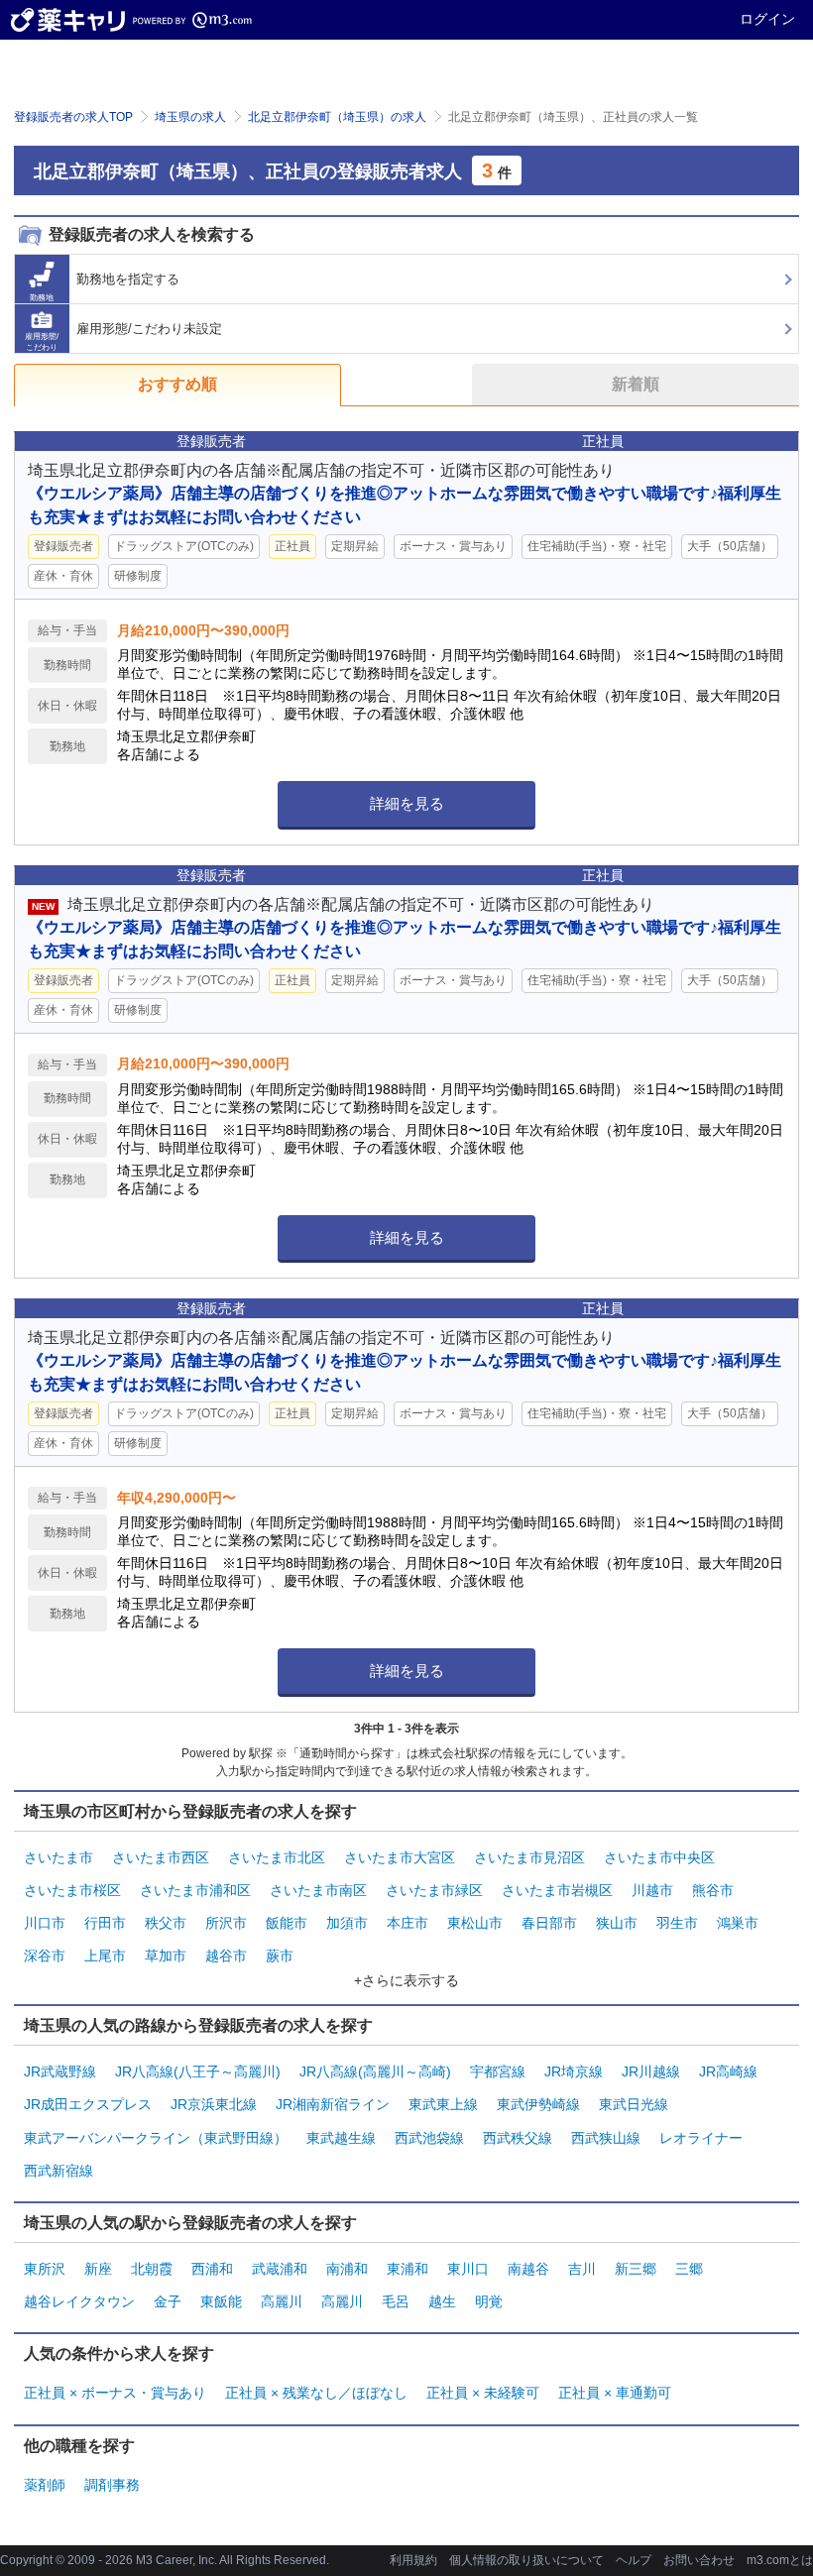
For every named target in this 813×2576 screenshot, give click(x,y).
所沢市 (226, 1923)
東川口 (468, 2269)
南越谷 (528, 2269)
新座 (98, 2269)
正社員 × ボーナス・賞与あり (115, 2393)
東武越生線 (341, 2138)
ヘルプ (634, 2560)
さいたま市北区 (277, 1857)
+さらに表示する (406, 1980)
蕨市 (280, 1956)
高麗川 (282, 2301)
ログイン (767, 19)
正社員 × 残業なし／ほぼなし (316, 2393)
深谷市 (45, 1956)
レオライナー (701, 2138)
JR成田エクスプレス (88, 2104)
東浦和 (407, 2269)
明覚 (489, 2301)
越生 (442, 2301)
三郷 (689, 2269)
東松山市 (475, 1923)
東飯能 (221, 2301)
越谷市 (226, 1956)
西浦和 (212, 2269)
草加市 (166, 1956)
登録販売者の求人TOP (73, 117)
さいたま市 (58, 1857)
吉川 (582, 2269)
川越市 (652, 1890)
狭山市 (617, 1923)
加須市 (347, 1923)
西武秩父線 (518, 2138)
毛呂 (396, 2301)
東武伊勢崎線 (538, 2104)
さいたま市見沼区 (529, 1857)
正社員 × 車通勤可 (615, 2393)
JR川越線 (651, 2072)
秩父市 (166, 1923)
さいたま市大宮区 (400, 1857)
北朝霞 (152, 2269)
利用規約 (413, 2560)
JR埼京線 (574, 2072)
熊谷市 (713, 1890)
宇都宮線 (498, 2072)
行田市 (105, 1923)
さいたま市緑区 (434, 1890)
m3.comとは (780, 2560)
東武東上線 (443, 2104)
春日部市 (549, 1923)
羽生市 (677, 1923)
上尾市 (105, 1956)
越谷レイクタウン (79, 2301)
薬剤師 (45, 2485)
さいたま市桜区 (72, 1890)
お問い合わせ (699, 2560)
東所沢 (45, 2269)
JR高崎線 (728, 2072)
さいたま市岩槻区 (557, 1890)
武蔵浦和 (280, 2269)
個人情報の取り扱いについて (526, 2560)
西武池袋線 (429, 2138)
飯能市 (287, 1923)
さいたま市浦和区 (195, 1890)
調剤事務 (112, 2485)
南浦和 (347, 2269)
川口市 (45, 1923)
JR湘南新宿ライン (333, 2104)
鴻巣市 (738, 1923)
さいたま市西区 (161, 1857)
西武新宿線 (58, 2171)
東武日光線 (634, 2104)
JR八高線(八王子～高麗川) (198, 2072)
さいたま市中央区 (659, 1857)
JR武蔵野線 (60, 2072)
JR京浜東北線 (214, 2104)
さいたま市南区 (318, 1890)
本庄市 (407, 1923)
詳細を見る (407, 803)
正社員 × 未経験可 (483, 2393)
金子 (168, 2301)
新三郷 (636, 2269)
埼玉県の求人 (190, 117)
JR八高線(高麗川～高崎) (375, 2072)
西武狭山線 (606, 2138)
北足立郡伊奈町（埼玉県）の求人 (337, 117)
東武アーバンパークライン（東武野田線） (156, 2138)
